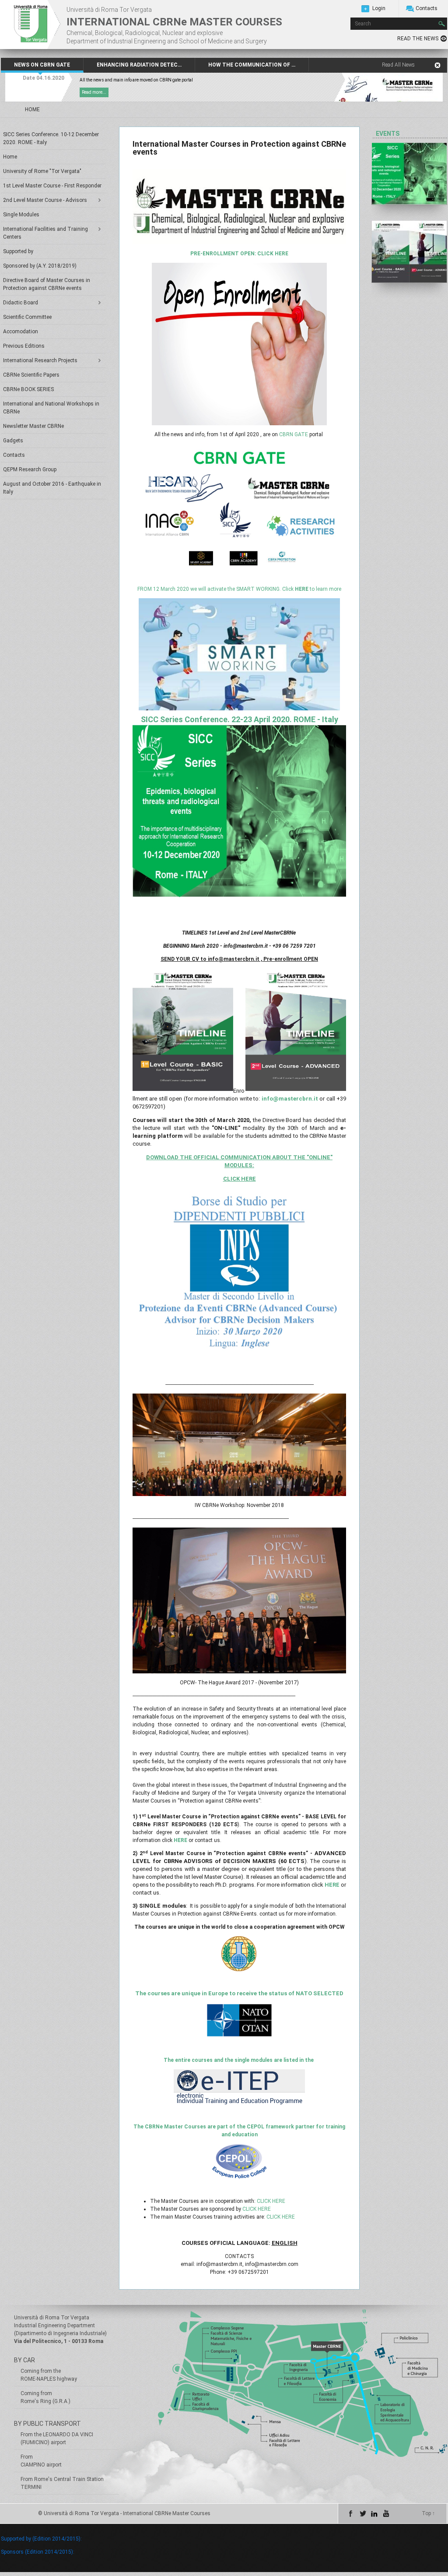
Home (10, 157)
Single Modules (21, 215)
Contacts (427, 8)
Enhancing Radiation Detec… (139, 65)
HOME (32, 109)
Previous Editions (24, 346)
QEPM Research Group (30, 469)
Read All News (398, 65)
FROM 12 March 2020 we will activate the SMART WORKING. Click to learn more (239, 589)
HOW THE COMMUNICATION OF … (252, 65)
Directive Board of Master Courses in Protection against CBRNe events (47, 284)
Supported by (18, 251)
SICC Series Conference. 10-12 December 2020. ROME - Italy (51, 138)
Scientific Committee (27, 317)
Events (388, 134)
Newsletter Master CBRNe (33, 426)
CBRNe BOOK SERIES (28, 389)
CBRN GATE (294, 434)
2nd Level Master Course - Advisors (45, 200)
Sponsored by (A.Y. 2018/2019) (40, 266)
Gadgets (13, 441)
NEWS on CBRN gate (42, 65)
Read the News (418, 39)
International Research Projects (40, 360)
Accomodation (21, 332)
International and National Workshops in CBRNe (51, 408)
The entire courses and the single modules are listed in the (239, 2060)
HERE (180, 1840)
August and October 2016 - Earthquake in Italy (52, 488)
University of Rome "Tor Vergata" (42, 171)
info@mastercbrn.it (290, 1099)
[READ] (409, 174)
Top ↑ (428, 2513)
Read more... (94, 92)
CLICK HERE (271, 2201)
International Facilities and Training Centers (45, 233)
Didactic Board (21, 303)
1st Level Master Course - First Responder (52, 186)
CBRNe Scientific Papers (31, 375)
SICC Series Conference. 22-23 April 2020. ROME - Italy (240, 719)
